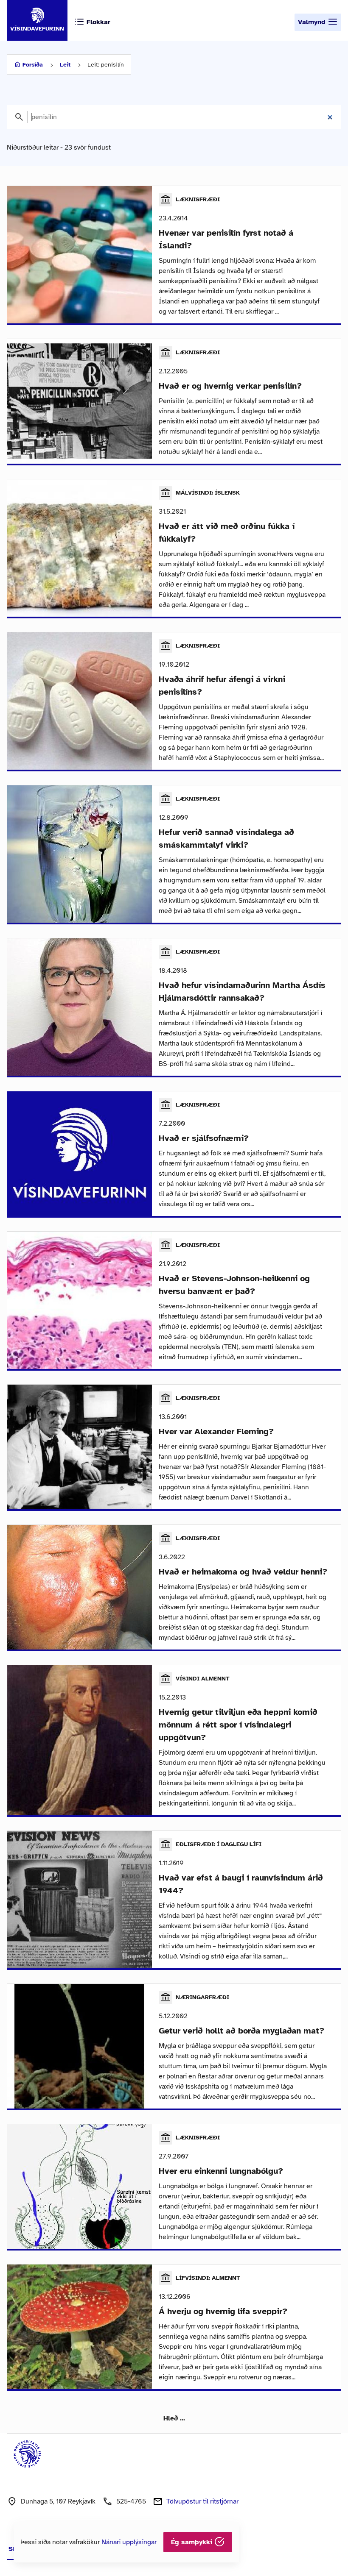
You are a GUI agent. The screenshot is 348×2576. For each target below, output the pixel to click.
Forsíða (33, 65)
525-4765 (131, 2501)
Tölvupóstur (202, 2501)
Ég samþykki (193, 2542)
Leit (65, 65)
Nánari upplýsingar (129, 2542)
